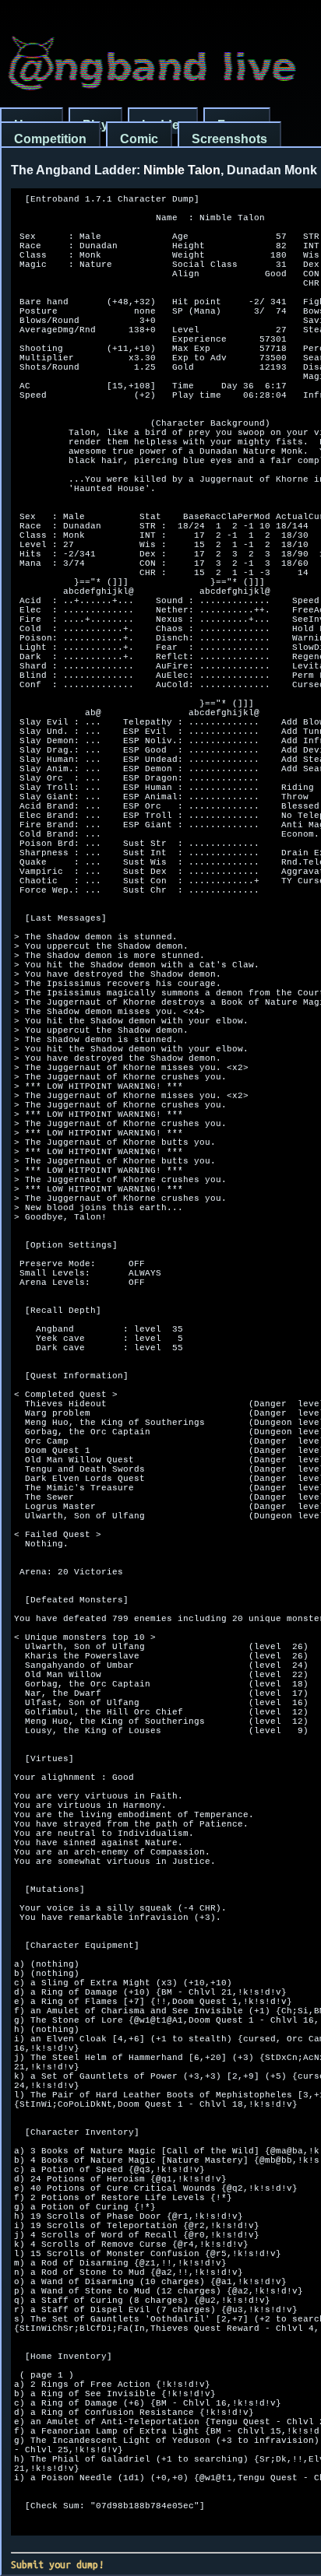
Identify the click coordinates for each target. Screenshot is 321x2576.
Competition (50, 139)
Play (95, 125)
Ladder (163, 125)
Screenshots (229, 139)
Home (32, 125)
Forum (237, 125)
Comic (139, 139)
